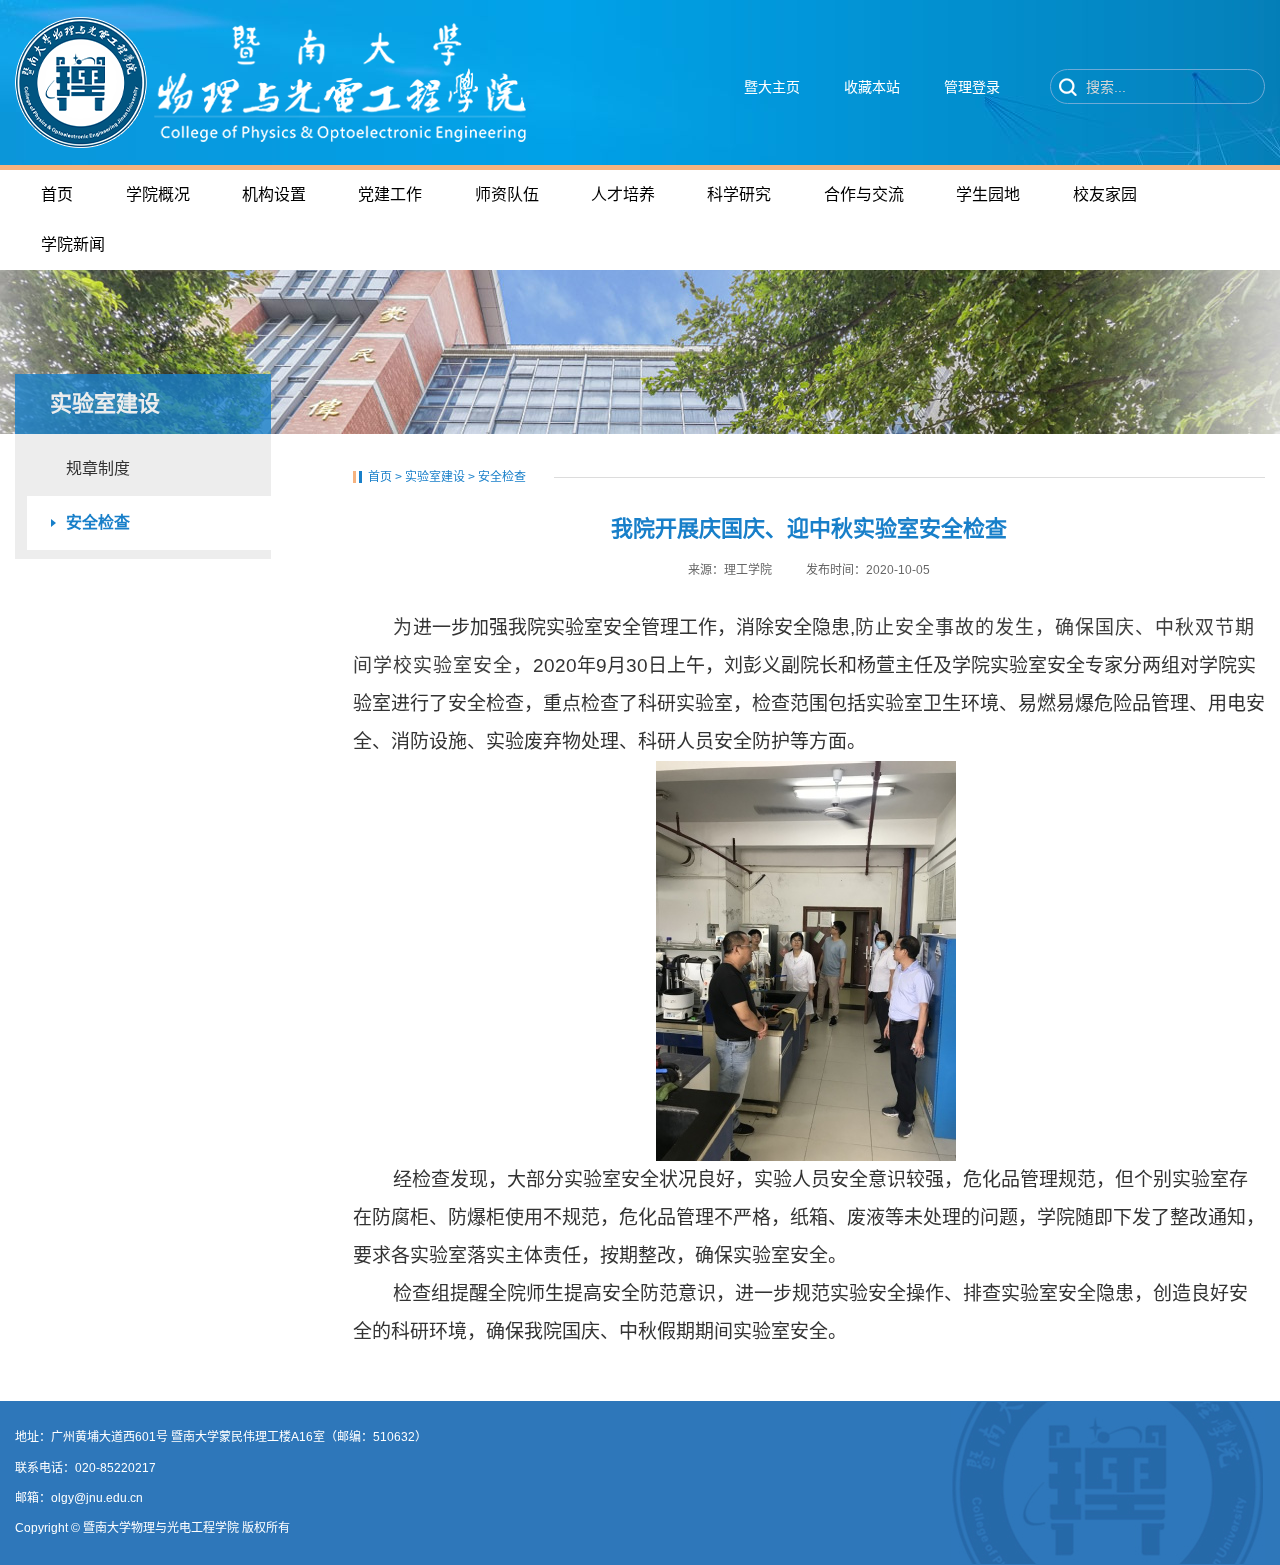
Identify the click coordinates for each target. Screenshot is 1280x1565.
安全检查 (98, 522)
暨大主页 (772, 87)
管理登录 (972, 87)
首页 (380, 477)
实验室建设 (435, 477)
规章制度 (98, 468)
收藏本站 (872, 87)
